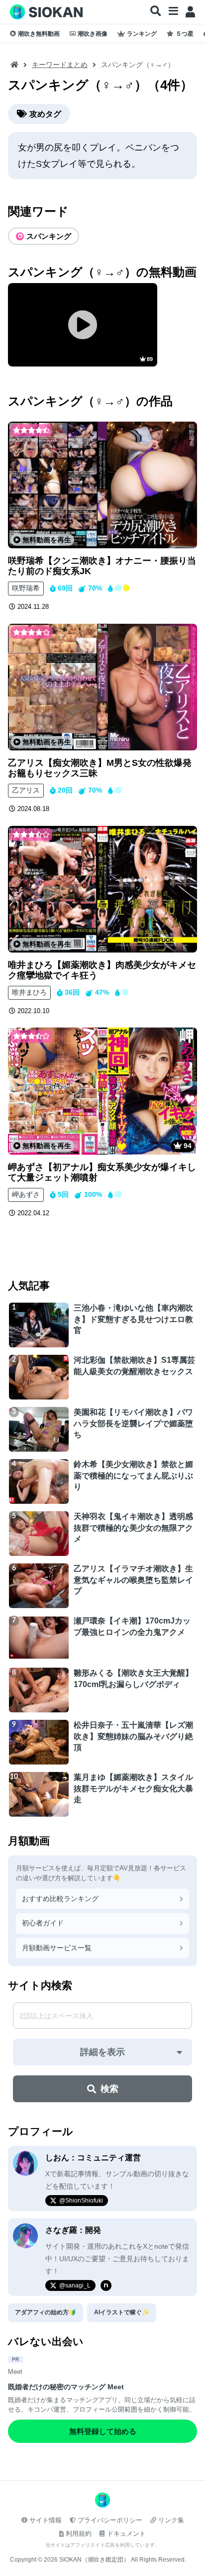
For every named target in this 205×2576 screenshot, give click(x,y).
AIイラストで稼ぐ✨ (122, 2312)
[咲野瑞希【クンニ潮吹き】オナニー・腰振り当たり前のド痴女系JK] (102, 485)
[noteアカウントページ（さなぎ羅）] (106, 2285)
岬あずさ (26, 1194)
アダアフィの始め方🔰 (46, 2312)
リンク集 (171, 2520)
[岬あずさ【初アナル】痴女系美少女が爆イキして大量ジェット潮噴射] (102, 1091)
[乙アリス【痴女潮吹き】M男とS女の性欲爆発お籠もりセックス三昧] (102, 687)
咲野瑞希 (26, 588)
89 (150, 359)
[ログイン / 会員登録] (190, 12)
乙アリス (26, 790)
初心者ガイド (43, 1923)
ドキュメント (126, 2534)
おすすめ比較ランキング (60, 1899)
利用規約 (79, 2534)
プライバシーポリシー (110, 2520)
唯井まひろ (29, 992)
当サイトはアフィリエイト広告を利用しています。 (102, 2545)
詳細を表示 (102, 2052)
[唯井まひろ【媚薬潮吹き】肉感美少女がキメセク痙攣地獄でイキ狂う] (102, 889)
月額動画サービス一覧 (57, 1948)
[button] (156, 11)
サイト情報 (46, 2520)
